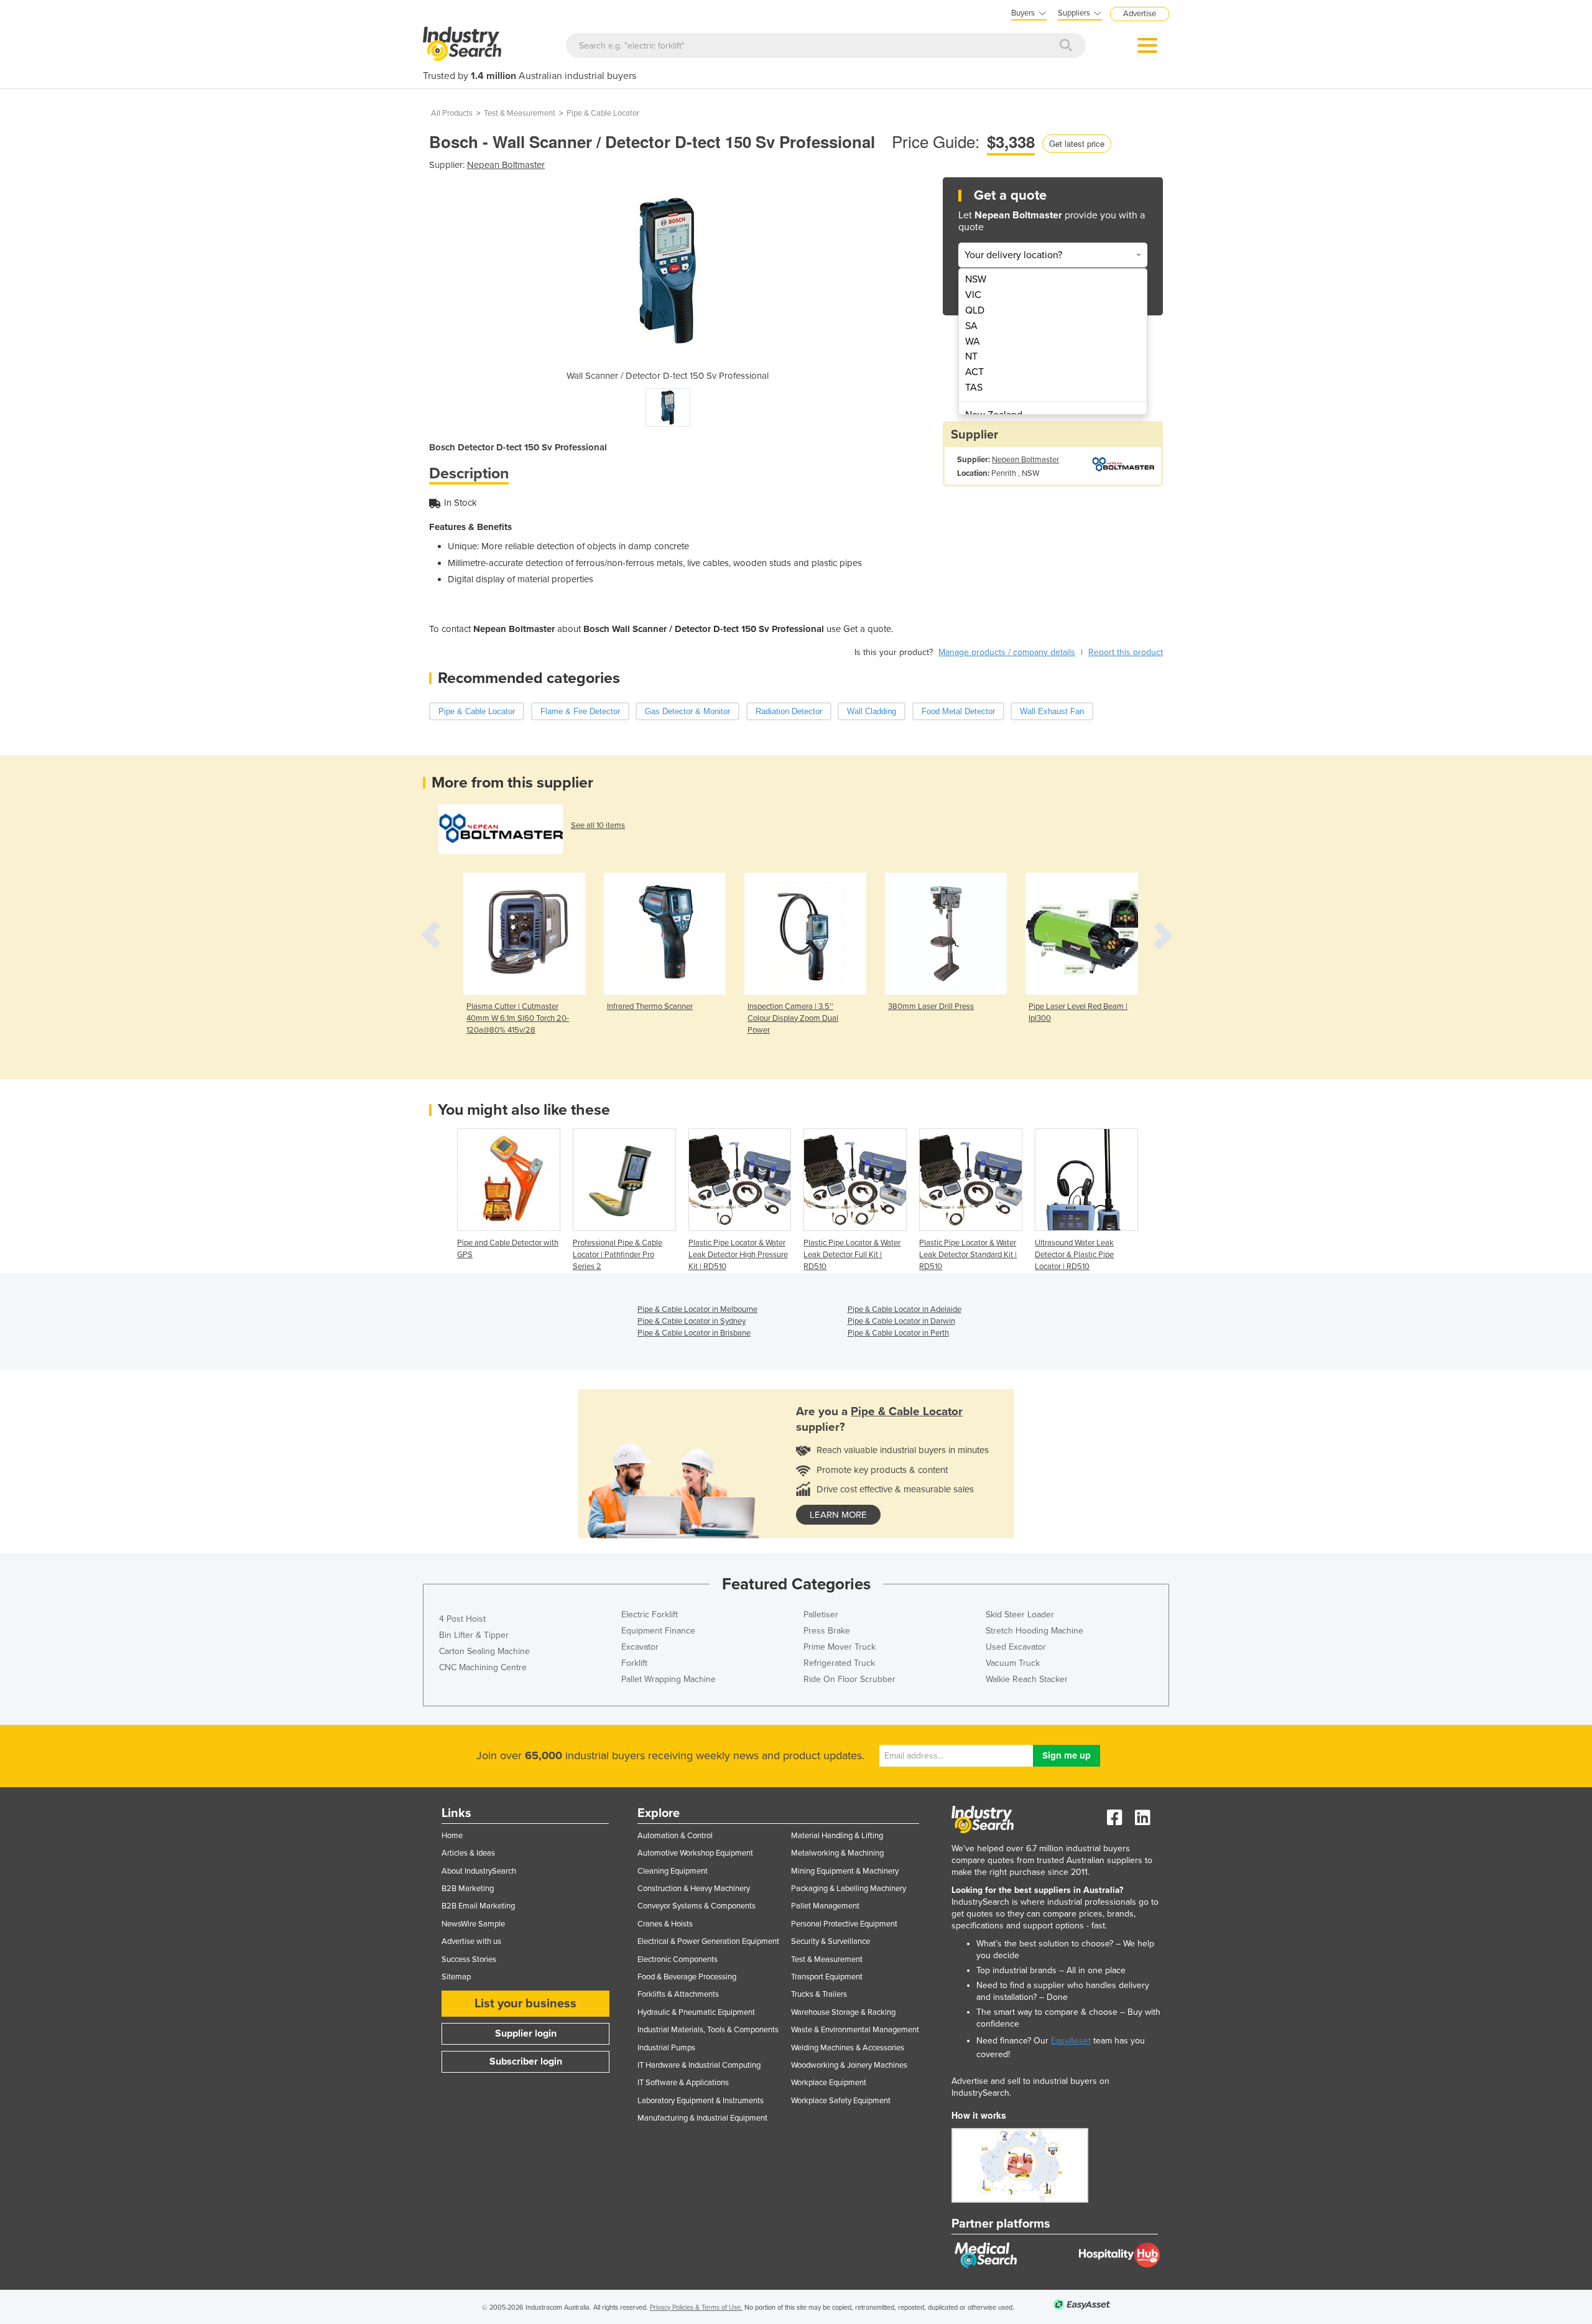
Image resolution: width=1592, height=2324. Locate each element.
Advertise (1140, 14)
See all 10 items (598, 825)
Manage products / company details (1007, 652)
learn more (838, 1515)
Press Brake (827, 1631)
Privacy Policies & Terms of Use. (696, 2308)
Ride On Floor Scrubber (849, 1679)
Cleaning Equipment (673, 1871)
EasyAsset (1071, 2041)
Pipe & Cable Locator (603, 113)
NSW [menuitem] (976, 279)
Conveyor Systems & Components (696, 1906)
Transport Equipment (827, 1977)
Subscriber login (526, 2061)
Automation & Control (675, 1836)
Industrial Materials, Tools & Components (708, 2030)
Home (452, 1836)
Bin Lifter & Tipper (474, 1635)
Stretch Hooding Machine (1034, 1631)
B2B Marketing (468, 1889)
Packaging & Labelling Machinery (849, 1889)
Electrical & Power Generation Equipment (708, 1941)
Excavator (640, 1647)
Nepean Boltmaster (506, 165)
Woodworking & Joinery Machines (849, 2065)
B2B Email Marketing (478, 1906)
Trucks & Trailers (819, 1994)
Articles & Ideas (468, 1853)
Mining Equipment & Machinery (845, 1871)
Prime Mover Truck (840, 1647)
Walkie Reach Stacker (1027, 1679)
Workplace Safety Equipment (841, 2101)
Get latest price (1077, 143)
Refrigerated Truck (839, 1663)
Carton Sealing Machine (484, 1651)
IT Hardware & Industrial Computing (699, 2065)
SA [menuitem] (971, 326)
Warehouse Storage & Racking (843, 2012)
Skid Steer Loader (1020, 1615)
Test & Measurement (520, 113)
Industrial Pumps (666, 2048)
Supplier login (526, 2033)
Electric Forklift (650, 1615)
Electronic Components (678, 1959)
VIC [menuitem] (973, 295)
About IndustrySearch (479, 1871)
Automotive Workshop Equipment (695, 1853)
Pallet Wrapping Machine (669, 1679)
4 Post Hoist (462, 1619)
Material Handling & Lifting (837, 1836)
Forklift (634, 1663)
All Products (452, 113)
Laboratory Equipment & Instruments (701, 2101)
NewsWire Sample (473, 1924)
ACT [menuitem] (974, 372)
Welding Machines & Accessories (848, 2048)
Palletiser (821, 1615)
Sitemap (456, 1977)
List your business (525, 2004)
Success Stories (469, 1959)
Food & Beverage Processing (687, 1977)
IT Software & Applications (683, 2083)
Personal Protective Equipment (844, 1924)
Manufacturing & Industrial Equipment (702, 2118)
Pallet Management (825, 1906)
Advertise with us (471, 1941)
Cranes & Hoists (665, 1924)
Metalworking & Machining (837, 1853)
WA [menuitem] (973, 342)
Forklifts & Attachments (678, 1994)
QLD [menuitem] (975, 310)
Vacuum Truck (1013, 1663)
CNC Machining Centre (483, 1667)
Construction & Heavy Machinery (694, 1889)
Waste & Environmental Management (855, 2030)
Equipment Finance (658, 1631)
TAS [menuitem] (974, 388)
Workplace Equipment (829, 2083)
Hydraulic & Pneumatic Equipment (696, 2012)
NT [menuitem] (971, 356)
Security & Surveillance (831, 1941)
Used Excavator (1016, 1647)
